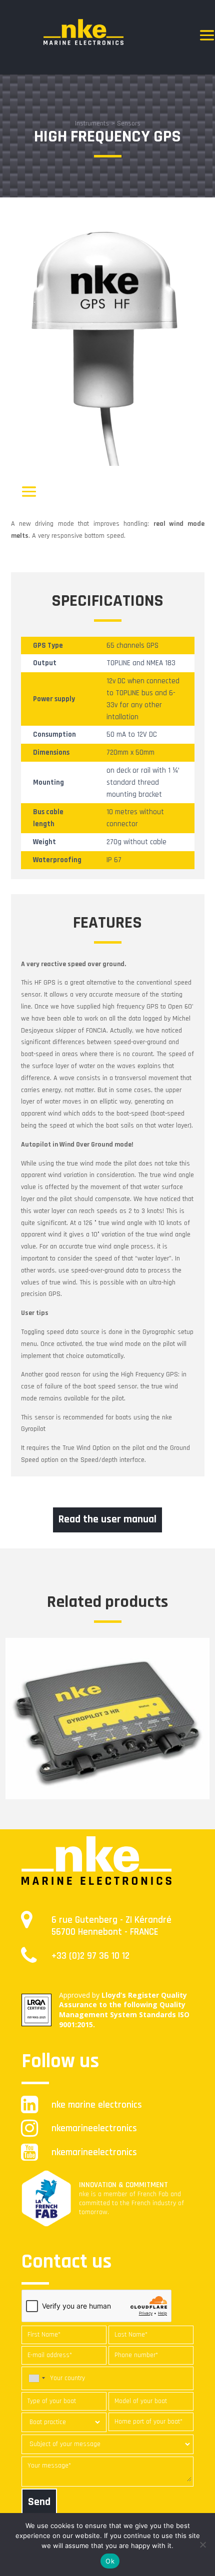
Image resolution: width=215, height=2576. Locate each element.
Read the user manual (107, 1519)
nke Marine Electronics (97, 2105)
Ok (110, 2561)
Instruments (92, 123)
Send (39, 2502)
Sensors (129, 123)
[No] (202, 2545)
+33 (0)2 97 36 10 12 (90, 1956)
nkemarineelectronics (94, 2128)
